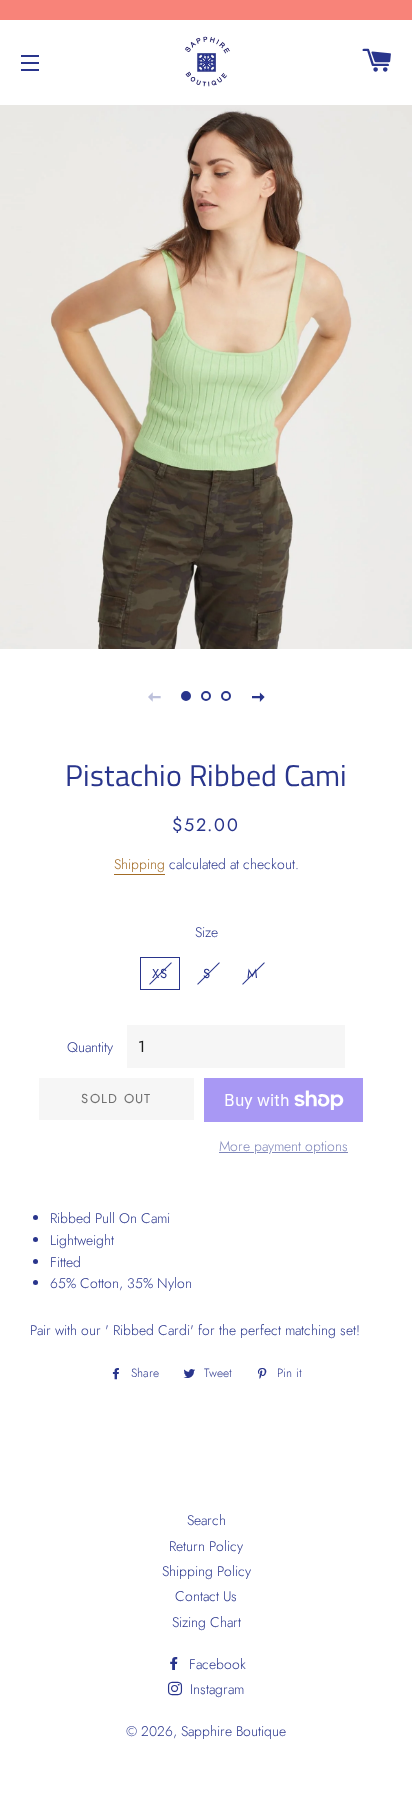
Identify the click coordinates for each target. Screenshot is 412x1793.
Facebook (215, 1664)
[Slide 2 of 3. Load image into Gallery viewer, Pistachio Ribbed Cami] (206, 696)
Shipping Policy (206, 1571)
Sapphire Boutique (233, 1731)
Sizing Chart (206, 1622)
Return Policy (206, 1546)
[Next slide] (258, 696)
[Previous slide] (154, 696)
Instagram (215, 1689)
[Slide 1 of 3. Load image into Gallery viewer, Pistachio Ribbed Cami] (186, 696)
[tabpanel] (206, 374)
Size (206, 932)
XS (160, 973)
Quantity (90, 1047)
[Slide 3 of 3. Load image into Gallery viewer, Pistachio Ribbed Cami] (226, 696)
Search (206, 1520)
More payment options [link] (283, 1146)
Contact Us (206, 1596)
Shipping (139, 864)
